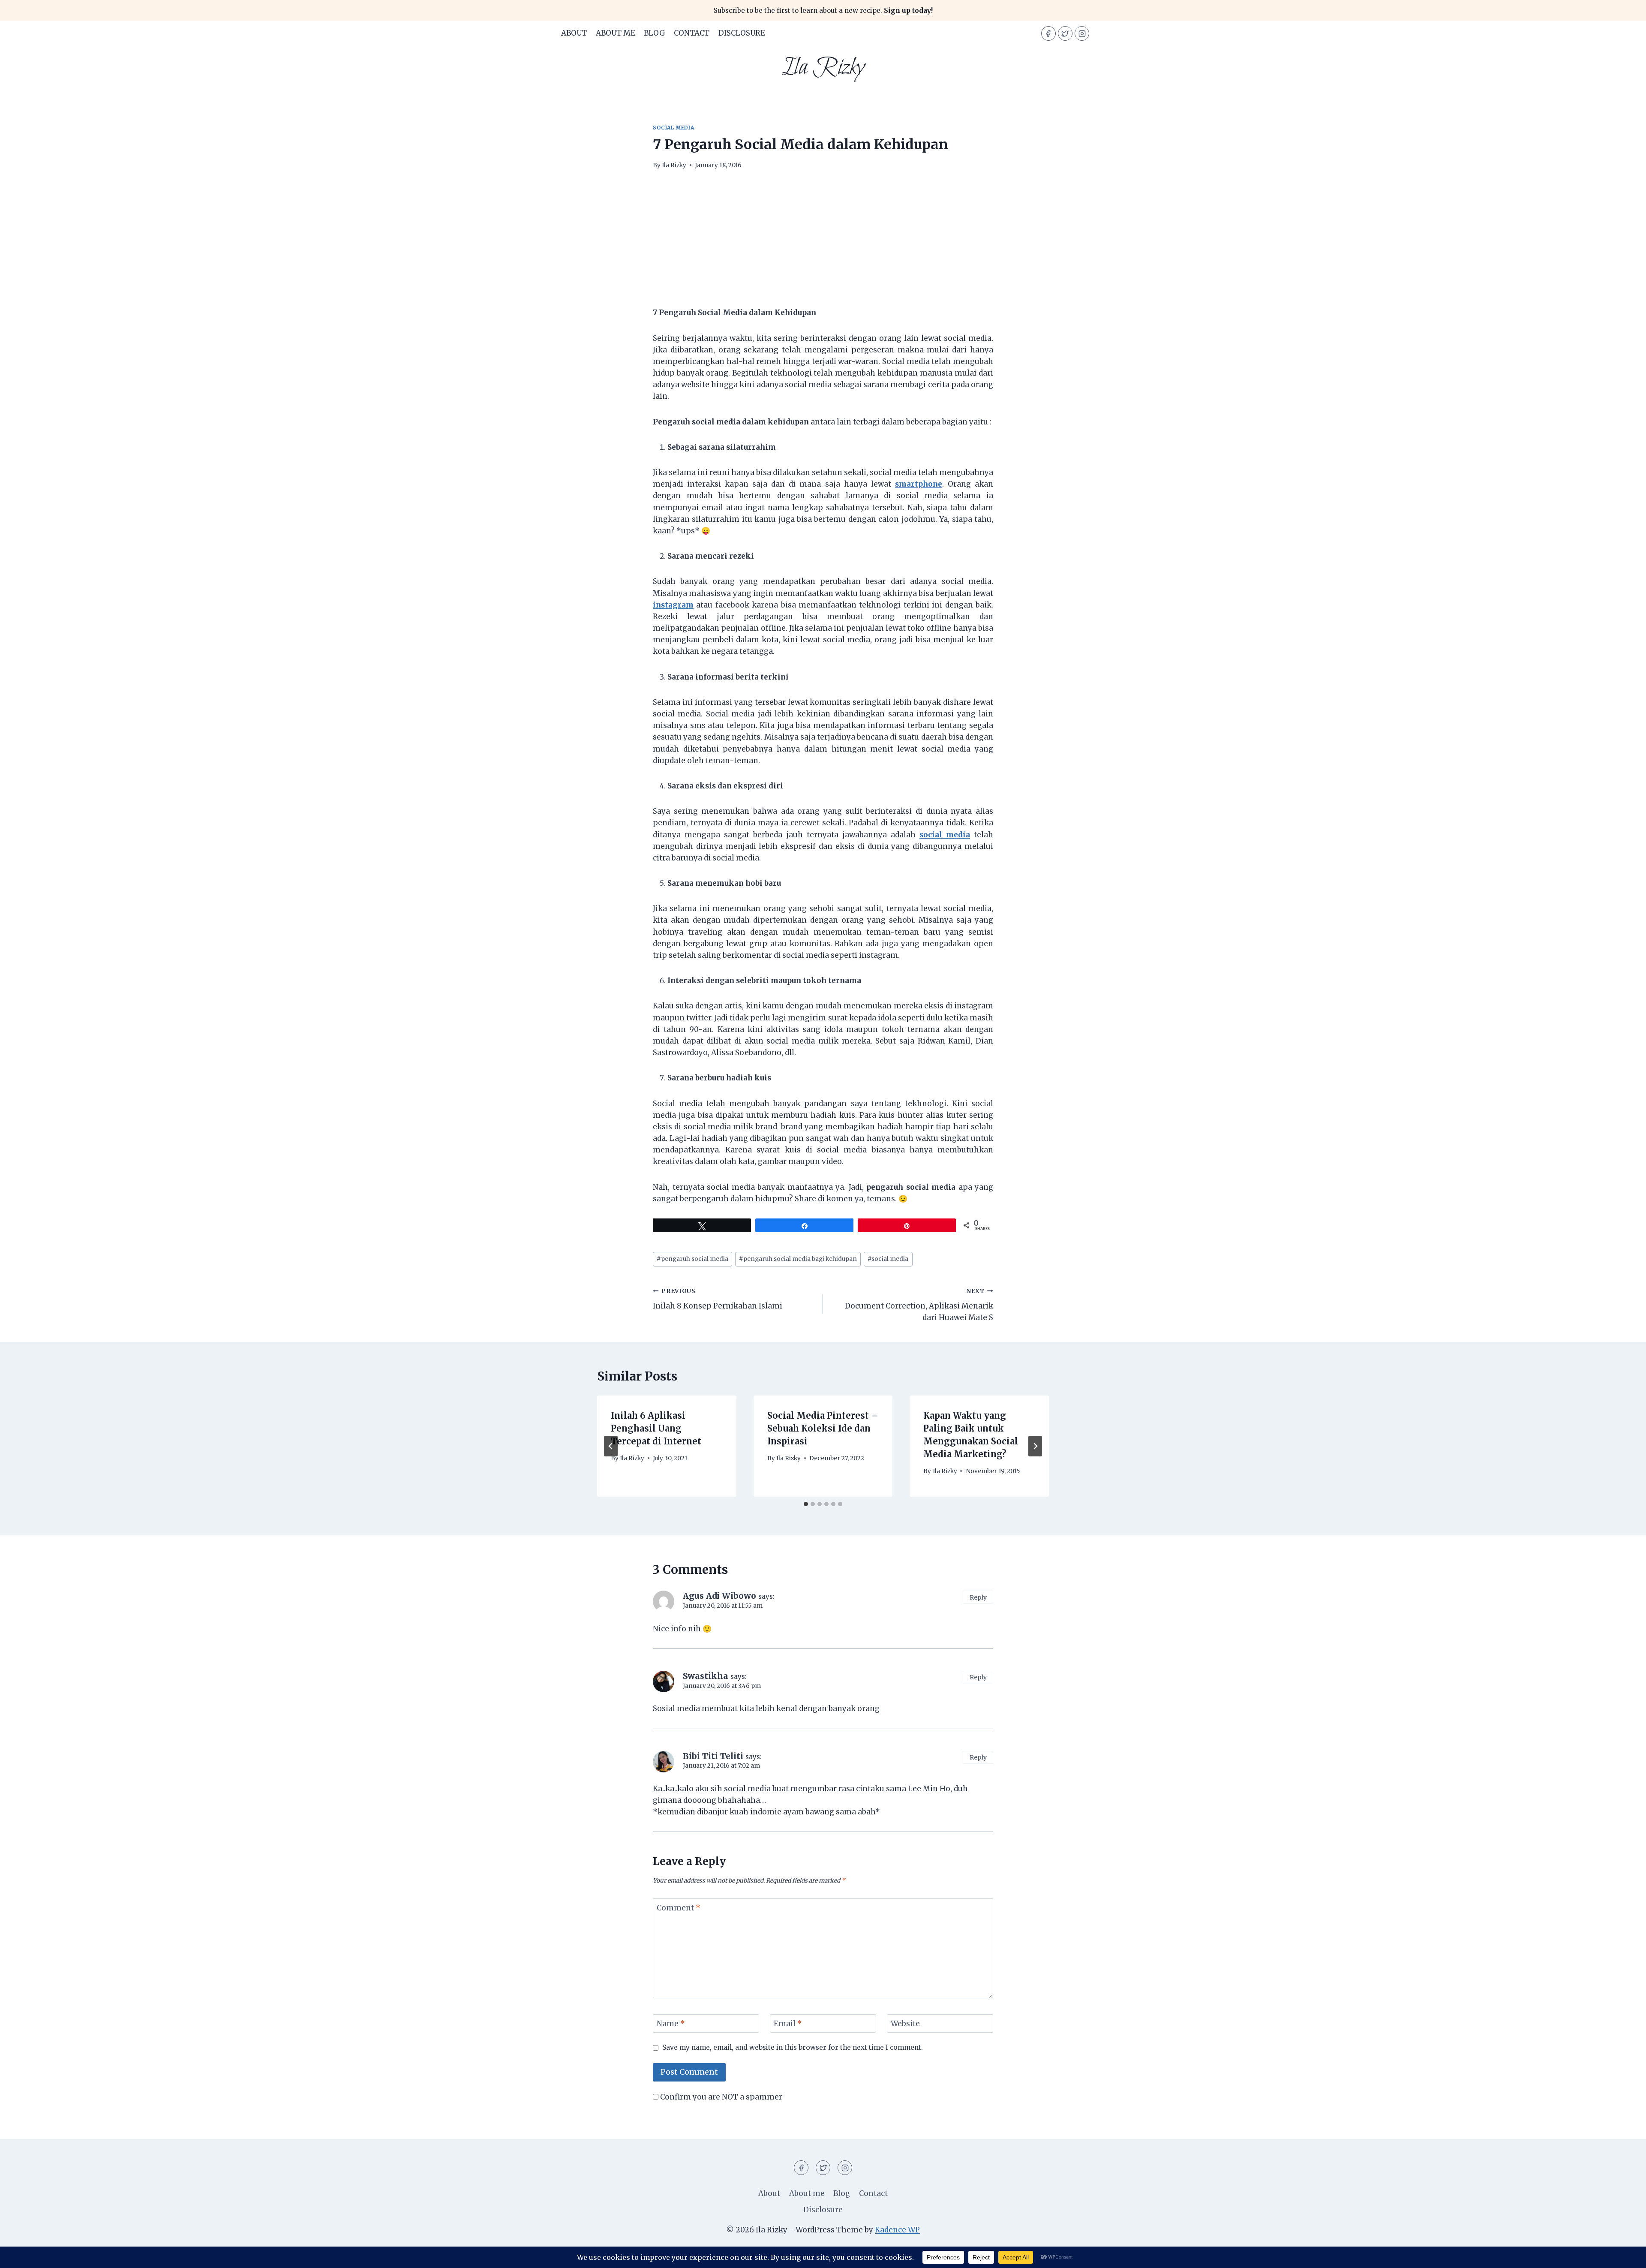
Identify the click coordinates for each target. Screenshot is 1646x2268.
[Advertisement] (823, 244)
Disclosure (742, 33)
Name (671, 2024)
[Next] (1035, 1446)
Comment (679, 1908)
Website (905, 2024)
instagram (673, 605)
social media (673, 128)
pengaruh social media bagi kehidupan (798, 1259)
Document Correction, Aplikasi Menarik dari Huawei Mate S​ (919, 1305)
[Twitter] (1065, 33)
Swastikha (706, 1676)
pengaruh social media (692, 1259)
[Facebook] (1048, 33)
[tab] (806, 1504)
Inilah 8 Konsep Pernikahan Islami (718, 1299)
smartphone (919, 484)
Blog (655, 33)
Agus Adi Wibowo (719, 1596)
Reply (978, 1597)
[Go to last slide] (611, 1446)
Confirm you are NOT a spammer (720, 2097)
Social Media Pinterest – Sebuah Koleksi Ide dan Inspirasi (823, 1428)
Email (788, 2024)
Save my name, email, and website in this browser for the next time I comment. (793, 2047)
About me (616, 33)
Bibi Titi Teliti (713, 1756)
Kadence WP (897, 2230)
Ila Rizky (674, 165)
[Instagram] (1082, 33)
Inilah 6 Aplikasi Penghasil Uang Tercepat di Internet (656, 1428)
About (574, 33)
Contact (692, 33)
